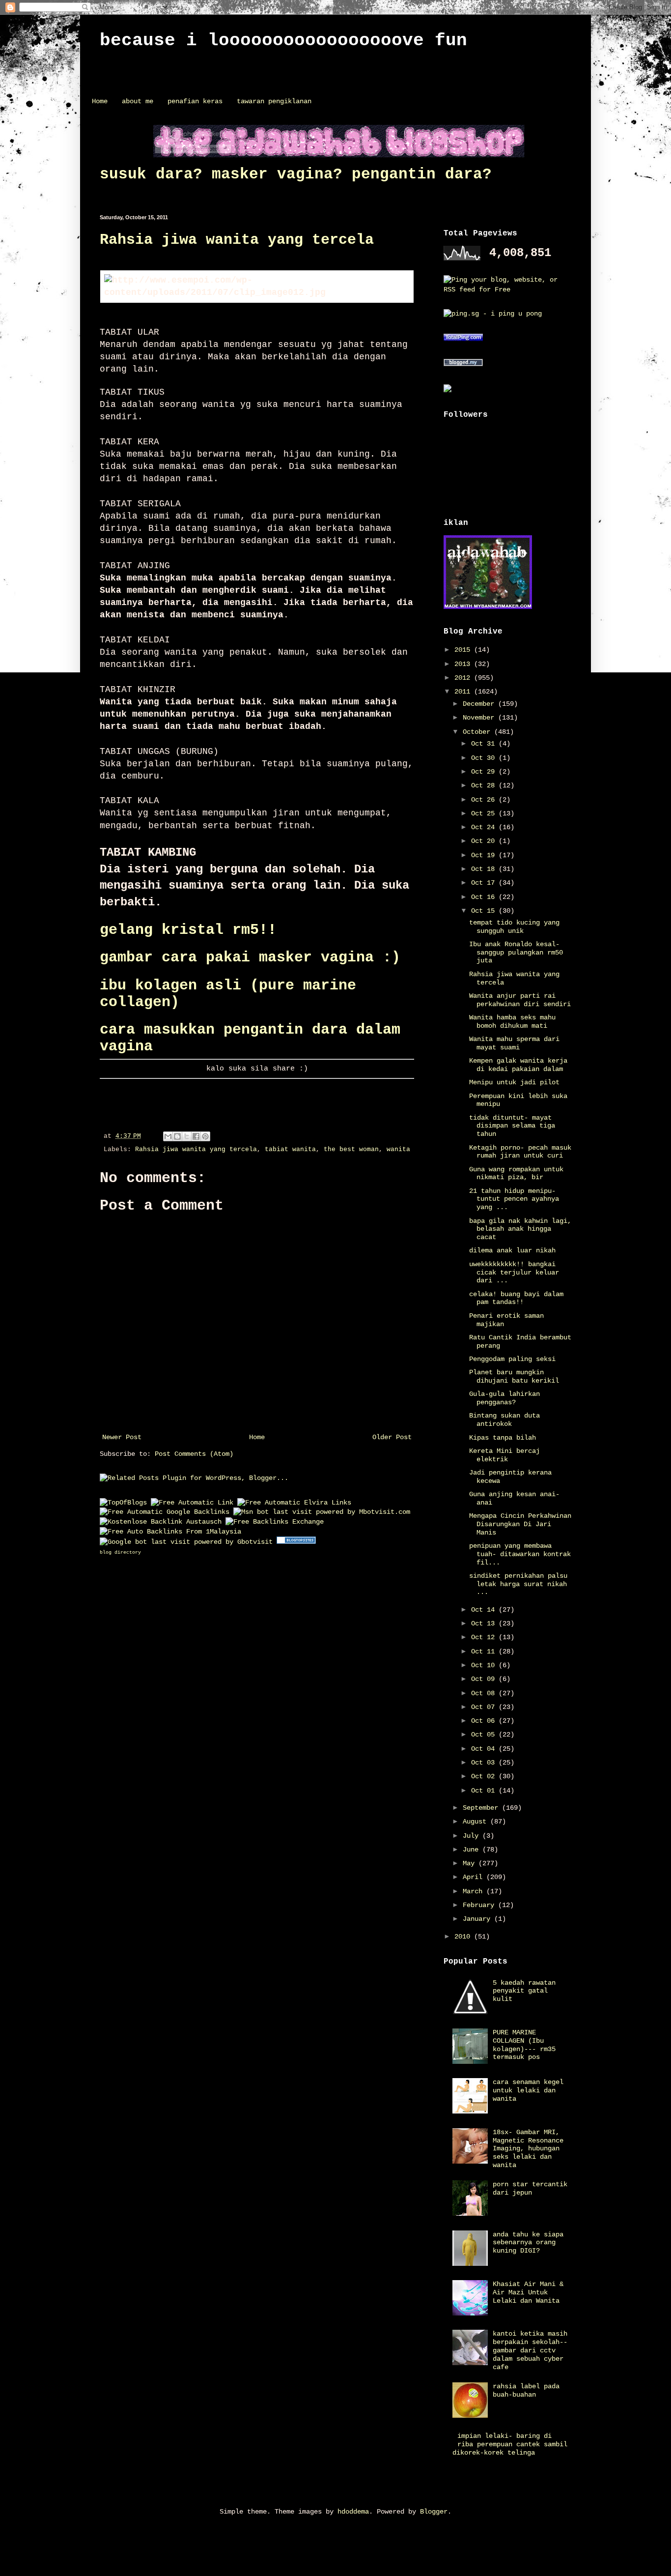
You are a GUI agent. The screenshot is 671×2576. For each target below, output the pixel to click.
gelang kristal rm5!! (188, 930)
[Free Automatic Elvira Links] (294, 1503)
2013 (464, 664)
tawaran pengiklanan (274, 101)
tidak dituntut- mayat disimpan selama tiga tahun (512, 1126)
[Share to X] (187, 1136)
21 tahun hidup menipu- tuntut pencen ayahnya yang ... (514, 1199)
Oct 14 (485, 1610)
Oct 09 (485, 1679)
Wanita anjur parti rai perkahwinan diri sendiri (520, 1000)
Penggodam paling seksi (512, 1359)
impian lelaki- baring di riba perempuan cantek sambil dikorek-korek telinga (510, 2444)
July (473, 1836)
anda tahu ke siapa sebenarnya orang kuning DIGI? (528, 2243)
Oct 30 (485, 758)
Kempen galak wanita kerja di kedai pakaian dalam (518, 1065)
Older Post (392, 1437)
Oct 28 (485, 785)
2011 (464, 692)
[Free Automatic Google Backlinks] (165, 1512)
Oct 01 (485, 1791)
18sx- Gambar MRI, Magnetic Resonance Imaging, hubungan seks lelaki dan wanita (528, 2149)
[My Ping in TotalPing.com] (463, 339)
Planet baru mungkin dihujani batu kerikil (514, 1376)
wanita (398, 1150)
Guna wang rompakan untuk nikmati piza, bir (516, 1173)
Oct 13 (485, 1623)
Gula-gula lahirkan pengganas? (504, 1398)
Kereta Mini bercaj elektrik (504, 1455)
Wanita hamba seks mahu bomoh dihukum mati (512, 1022)
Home (100, 101)
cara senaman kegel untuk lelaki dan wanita (528, 2090)
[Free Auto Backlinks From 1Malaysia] (170, 1532)
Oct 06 (485, 1721)
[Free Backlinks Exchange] (275, 1522)
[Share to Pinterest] (205, 1136)
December (480, 704)
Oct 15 (485, 911)
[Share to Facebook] (196, 1136)
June (473, 1850)
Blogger (434, 2512)
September (482, 1808)
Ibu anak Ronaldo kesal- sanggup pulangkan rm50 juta (516, 953)
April (475, 1877)
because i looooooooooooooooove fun (283, 41)
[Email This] (168, 1136)
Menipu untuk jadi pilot (514, 1082)
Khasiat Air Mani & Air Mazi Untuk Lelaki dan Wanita (528, 2292)
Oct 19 (485, 855)
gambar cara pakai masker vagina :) (250, 957)
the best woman (351, 1150)
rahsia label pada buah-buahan (526, 2390)
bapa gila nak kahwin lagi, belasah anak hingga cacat (520, 1229)
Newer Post (122, 1437)
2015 (464, 650)
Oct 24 (485, 827)
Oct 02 (485, 1776)
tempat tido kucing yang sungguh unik (514, 927)
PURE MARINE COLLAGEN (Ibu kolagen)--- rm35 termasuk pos (524, 2045)
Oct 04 (485, 1749)
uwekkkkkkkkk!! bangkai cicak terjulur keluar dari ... (514, 1273)
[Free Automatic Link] (192, 1503)
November (480, 718)
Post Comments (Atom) (194, 1454)
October (478, 732)
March (475, 1891)
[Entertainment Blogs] (296, 1542)
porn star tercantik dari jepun (530, 2188)
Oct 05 (485, 1735)
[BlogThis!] (177, 1136)
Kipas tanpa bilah (503, 1438)
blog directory (120, 1552)
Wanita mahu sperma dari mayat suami (514, 1043)
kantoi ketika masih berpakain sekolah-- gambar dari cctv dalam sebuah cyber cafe (530, 2350)
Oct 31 (485, 744)
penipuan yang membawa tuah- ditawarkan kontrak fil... (520, 1554)
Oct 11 (485, 1651)
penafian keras (195, 101)
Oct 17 (485, 883)
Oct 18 (485, 869)
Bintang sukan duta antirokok (504, 1420)
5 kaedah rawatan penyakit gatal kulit (524, 1991)
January (478, 1919)
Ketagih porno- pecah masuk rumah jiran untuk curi (520, 1152)
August (476, 1822)
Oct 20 (485, 841)
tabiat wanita (290, 1150)
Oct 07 (485, 1707)
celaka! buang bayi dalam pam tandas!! (516, 1298)
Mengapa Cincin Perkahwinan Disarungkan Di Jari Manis (520, 1524)
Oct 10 (485, 1665)
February (480, 1905)
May (471, 1863)
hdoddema (353, 2512)
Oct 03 (485, 1763)
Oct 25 (485, 813)
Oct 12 (485, 1637)
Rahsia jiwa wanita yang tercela (237, 240)
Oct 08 (485, 1693)
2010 (464, 1937)
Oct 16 (485, 897)
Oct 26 (485, 800)
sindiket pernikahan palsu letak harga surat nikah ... (518, 1584)
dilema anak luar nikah (512, 1250)
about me (138, 101)
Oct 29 (485, 772)
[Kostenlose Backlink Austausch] (161, 1522)
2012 (464, 678)
